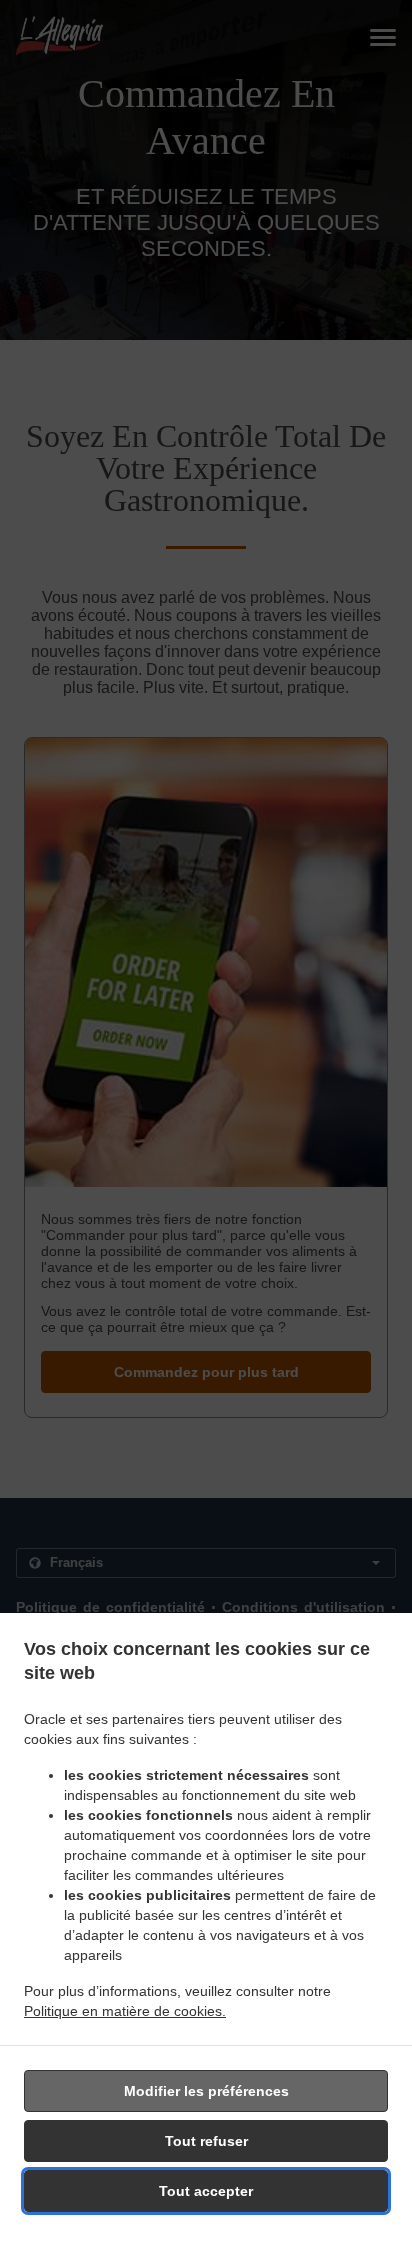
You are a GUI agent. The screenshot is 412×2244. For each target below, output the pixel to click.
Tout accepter (206, 2191)
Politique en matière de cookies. (125, 2011)
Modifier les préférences (206, 2091)
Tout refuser (206, 2141)
